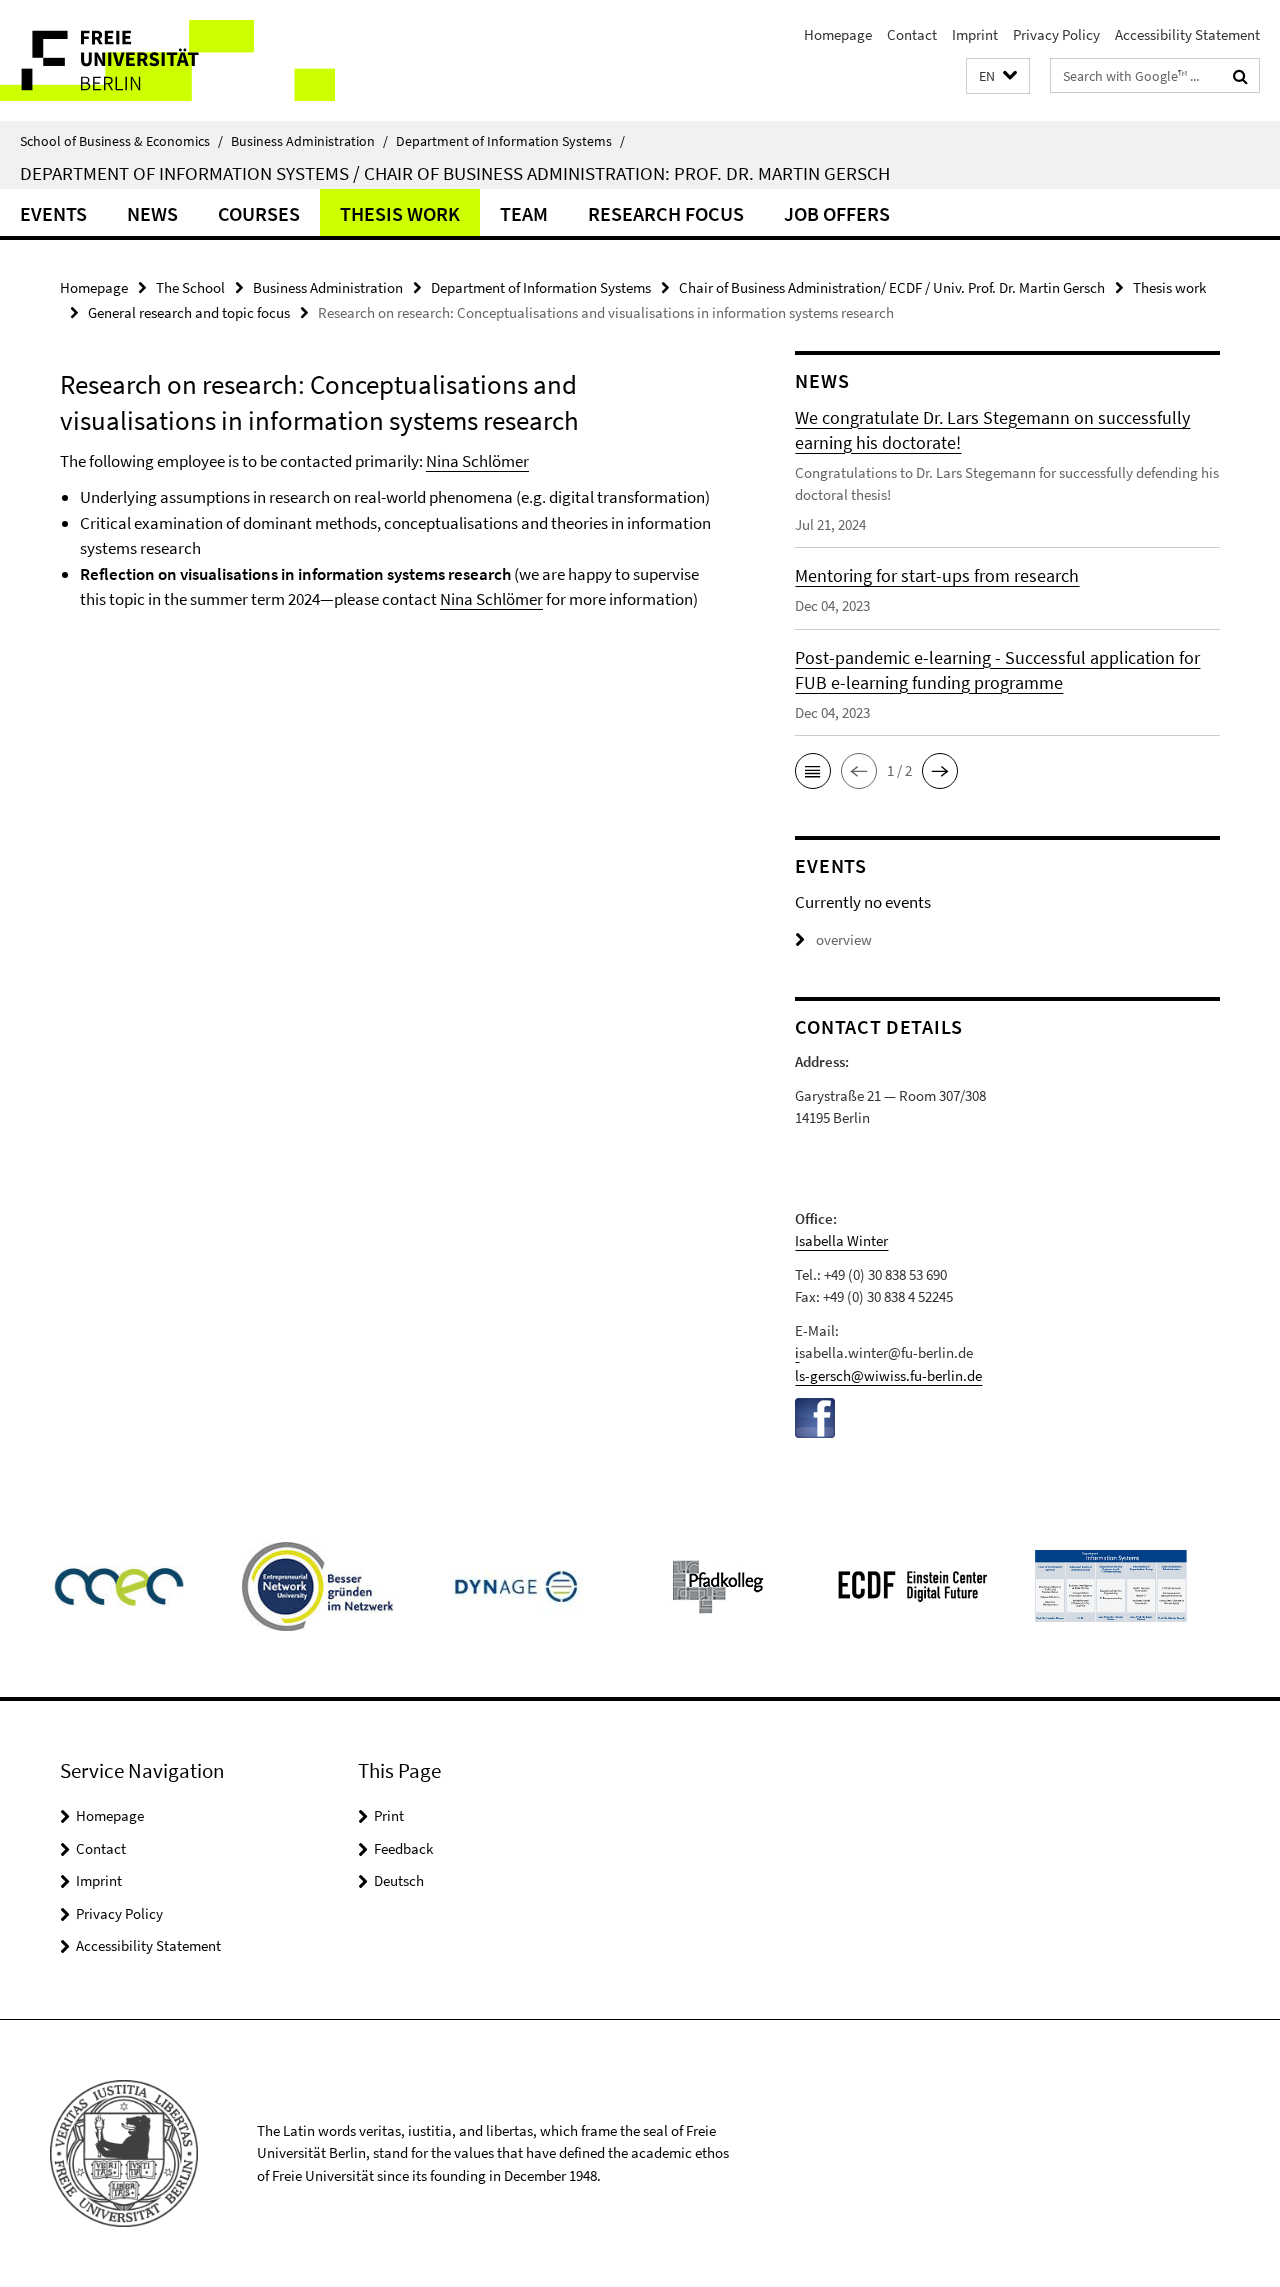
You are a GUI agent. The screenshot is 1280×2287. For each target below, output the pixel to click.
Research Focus (666, 213)
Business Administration (309, 141)
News (152, 213)
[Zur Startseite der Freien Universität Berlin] (167, 60)
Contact (912, 34)
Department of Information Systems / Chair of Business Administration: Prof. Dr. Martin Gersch (455, 173)
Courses (259, 213)
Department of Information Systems (510, 141)
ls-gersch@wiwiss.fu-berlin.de (888, 1375)
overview (844, 939)
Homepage (838, 34)
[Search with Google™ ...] (1240, 76)
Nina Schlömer (477, 461)
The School (190, 287)
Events (53, 213)
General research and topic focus (189, 312)
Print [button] (389, 1815)
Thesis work (400, 213)
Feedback (403, 1848)
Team (524, 213)
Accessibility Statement (1187, 34)
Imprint (975, 34)
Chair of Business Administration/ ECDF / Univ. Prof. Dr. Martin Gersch (892, 287)
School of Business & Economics (121, 141)
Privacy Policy (1056, 34)
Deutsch (399, 1880)
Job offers (837, 213)
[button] (998, 76)
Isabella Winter (841, 1240)
